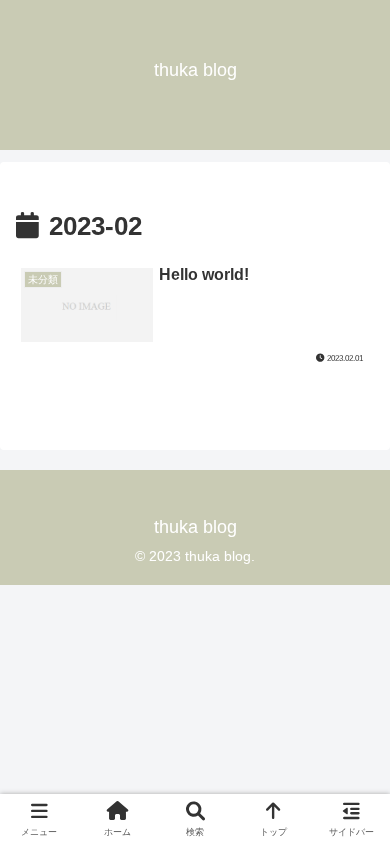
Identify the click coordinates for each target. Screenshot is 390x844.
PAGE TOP (358, 802)
